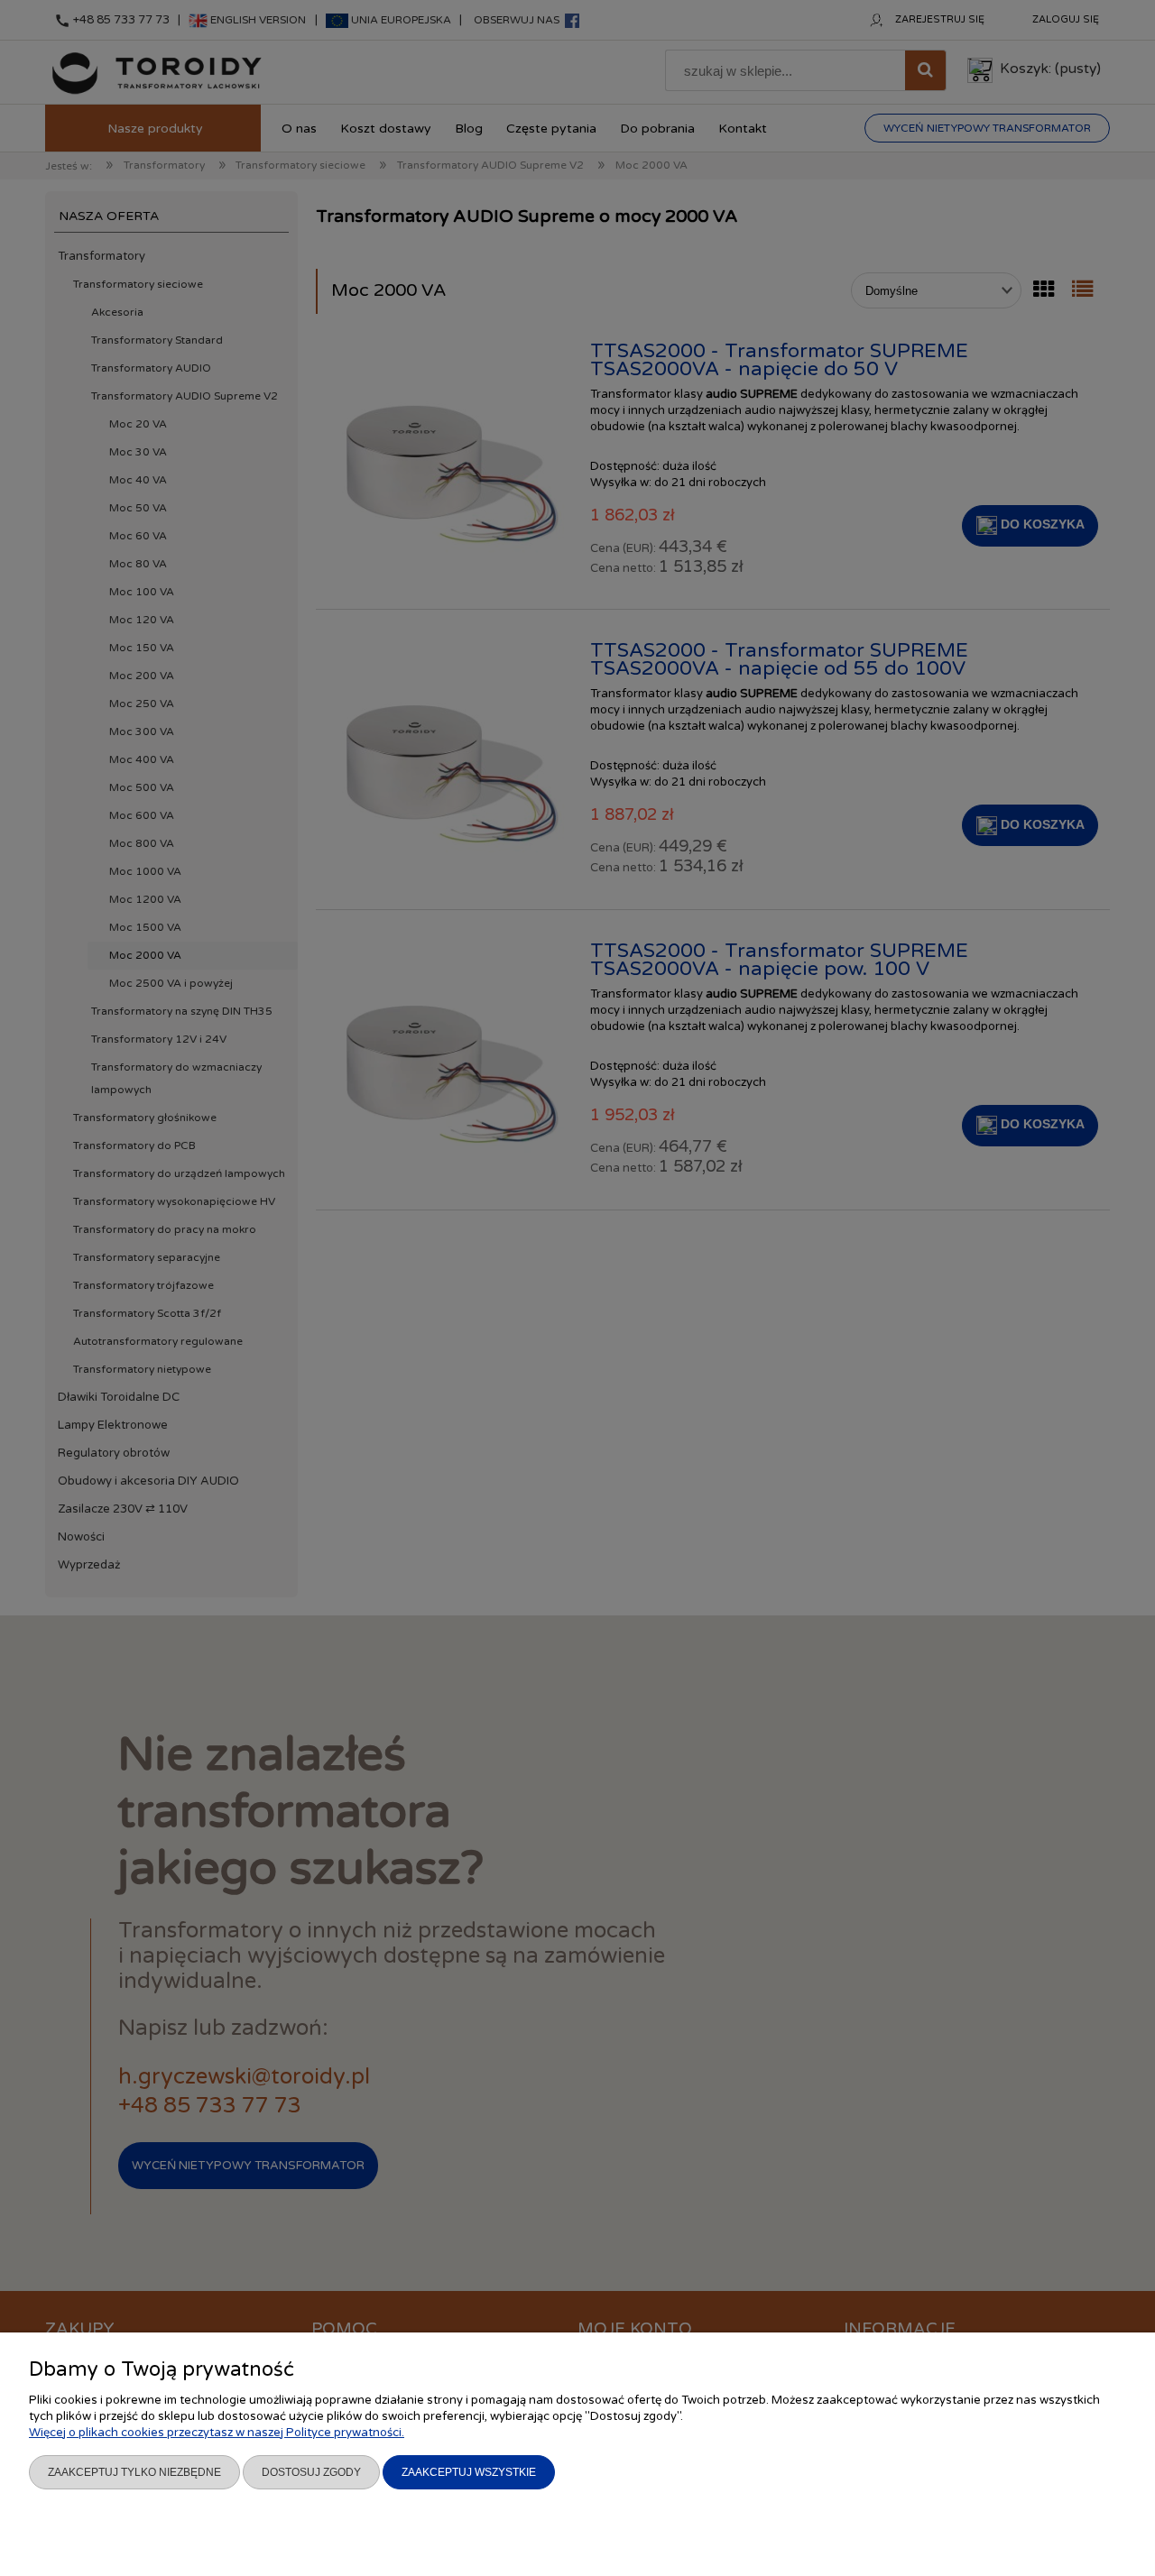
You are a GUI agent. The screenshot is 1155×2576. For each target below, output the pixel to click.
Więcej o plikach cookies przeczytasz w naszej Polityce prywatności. (217, 2433)
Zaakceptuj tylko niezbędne (134, 2472)
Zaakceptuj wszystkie (469, 2472)
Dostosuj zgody (311, 2472)
